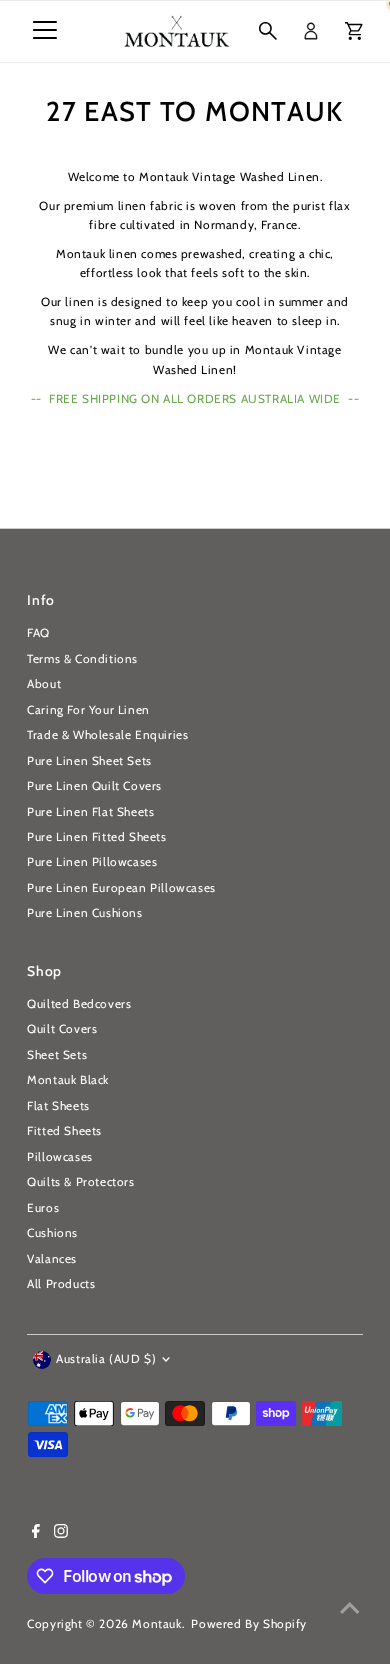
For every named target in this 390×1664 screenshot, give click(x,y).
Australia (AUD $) (106, 1359)
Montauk (156, 1624)
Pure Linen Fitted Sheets (96, 837)
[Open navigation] (45, 31)
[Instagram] (61, 1534)
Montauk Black (68, 1080)
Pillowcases (60, 1157)
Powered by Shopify (249, 1624)
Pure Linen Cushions (84, 913)
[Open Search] (268, 31)
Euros (43, 1208)
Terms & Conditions (82, 659)
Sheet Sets (57, 1055)
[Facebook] (36, 1534)
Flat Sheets (58, 1106)
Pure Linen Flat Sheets (90, 812)
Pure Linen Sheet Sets (89, 761)
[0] (354, 31)
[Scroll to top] (350, 1609)
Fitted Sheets (64, 1131)
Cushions (52, 1233)
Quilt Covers (62, 1029)
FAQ (38, 633)
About (44, 684)
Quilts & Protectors (80, 1182)
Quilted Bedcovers (79, 1004)
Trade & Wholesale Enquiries (107, 735)
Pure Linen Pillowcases (92, 862)
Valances (52, 1259)
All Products (61, 1284)
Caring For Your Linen (88, 710)
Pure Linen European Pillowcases (121, 888)
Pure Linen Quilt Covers (94, 786)
